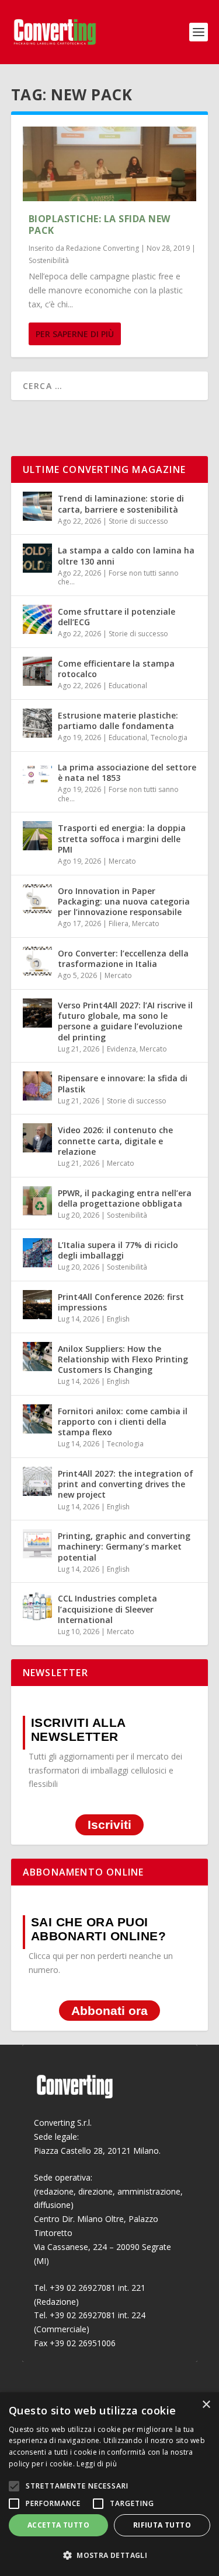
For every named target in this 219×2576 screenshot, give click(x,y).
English (118, 1319)
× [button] (206, 2405)
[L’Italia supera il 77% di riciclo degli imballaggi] (37, 1253)
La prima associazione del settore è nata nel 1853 (127, 772)
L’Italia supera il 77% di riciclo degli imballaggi (118, 1250)
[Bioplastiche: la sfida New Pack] (110, 164)
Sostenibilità (49, 260)
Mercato (122, 861)
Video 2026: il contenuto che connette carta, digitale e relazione (115, 1140)
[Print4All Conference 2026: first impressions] (37, 1305)
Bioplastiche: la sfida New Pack (100, 225)
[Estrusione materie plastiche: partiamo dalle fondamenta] (37, 723)
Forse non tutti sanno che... (118, 578)
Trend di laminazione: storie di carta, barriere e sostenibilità (121, 504)
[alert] (109, 2484)
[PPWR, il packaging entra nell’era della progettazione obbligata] (37, 1201)
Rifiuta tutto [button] (162, 2525)
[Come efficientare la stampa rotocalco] (37, 671)
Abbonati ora (109, 2011)
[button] (109, 2556)
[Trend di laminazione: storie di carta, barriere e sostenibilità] (37, 506)
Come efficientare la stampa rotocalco (116, 669)
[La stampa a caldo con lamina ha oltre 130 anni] (37, 558)
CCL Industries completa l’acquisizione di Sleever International (107, 1609)
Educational (128, 686)
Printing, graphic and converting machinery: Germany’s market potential (124, 1546)
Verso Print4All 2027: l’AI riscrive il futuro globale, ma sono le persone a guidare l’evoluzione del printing (125, 1021)
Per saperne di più (75, 334)
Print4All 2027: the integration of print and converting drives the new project (126, 1484)
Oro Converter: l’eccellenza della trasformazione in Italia (123, 958)
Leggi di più (97, 2464)
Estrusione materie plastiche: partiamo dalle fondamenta (118, 721)
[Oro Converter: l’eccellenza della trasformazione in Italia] (37, 961)
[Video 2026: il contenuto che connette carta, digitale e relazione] (37, 1138)
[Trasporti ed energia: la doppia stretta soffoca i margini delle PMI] (37, 836)
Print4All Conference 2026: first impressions (121, 1302)
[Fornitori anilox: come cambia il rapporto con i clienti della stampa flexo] (37, 1419)
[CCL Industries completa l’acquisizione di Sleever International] (37, 1606)
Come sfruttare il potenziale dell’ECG (117, 617)
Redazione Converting (102, 248)
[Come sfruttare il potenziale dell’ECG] (37, 619)
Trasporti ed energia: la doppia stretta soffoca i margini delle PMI (122, 838)
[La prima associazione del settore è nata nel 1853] (37, 775)
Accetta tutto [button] (58, 2525)
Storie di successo (138, 521)
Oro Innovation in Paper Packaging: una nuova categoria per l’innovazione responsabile (124, 901)
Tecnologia (169, 737)
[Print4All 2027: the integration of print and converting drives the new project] (37, 1481)
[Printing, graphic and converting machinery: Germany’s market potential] (37, 1544)
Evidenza (121, 1049)
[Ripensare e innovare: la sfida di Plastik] (37, 1086)
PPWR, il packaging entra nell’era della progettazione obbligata (125, 1198)
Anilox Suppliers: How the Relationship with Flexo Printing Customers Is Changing (123, 1359)
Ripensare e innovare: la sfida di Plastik (123, 1083)
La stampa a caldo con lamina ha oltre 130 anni (126, 555)
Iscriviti (109, 1825)
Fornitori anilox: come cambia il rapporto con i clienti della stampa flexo (123, 1422)
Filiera (119, 923)
